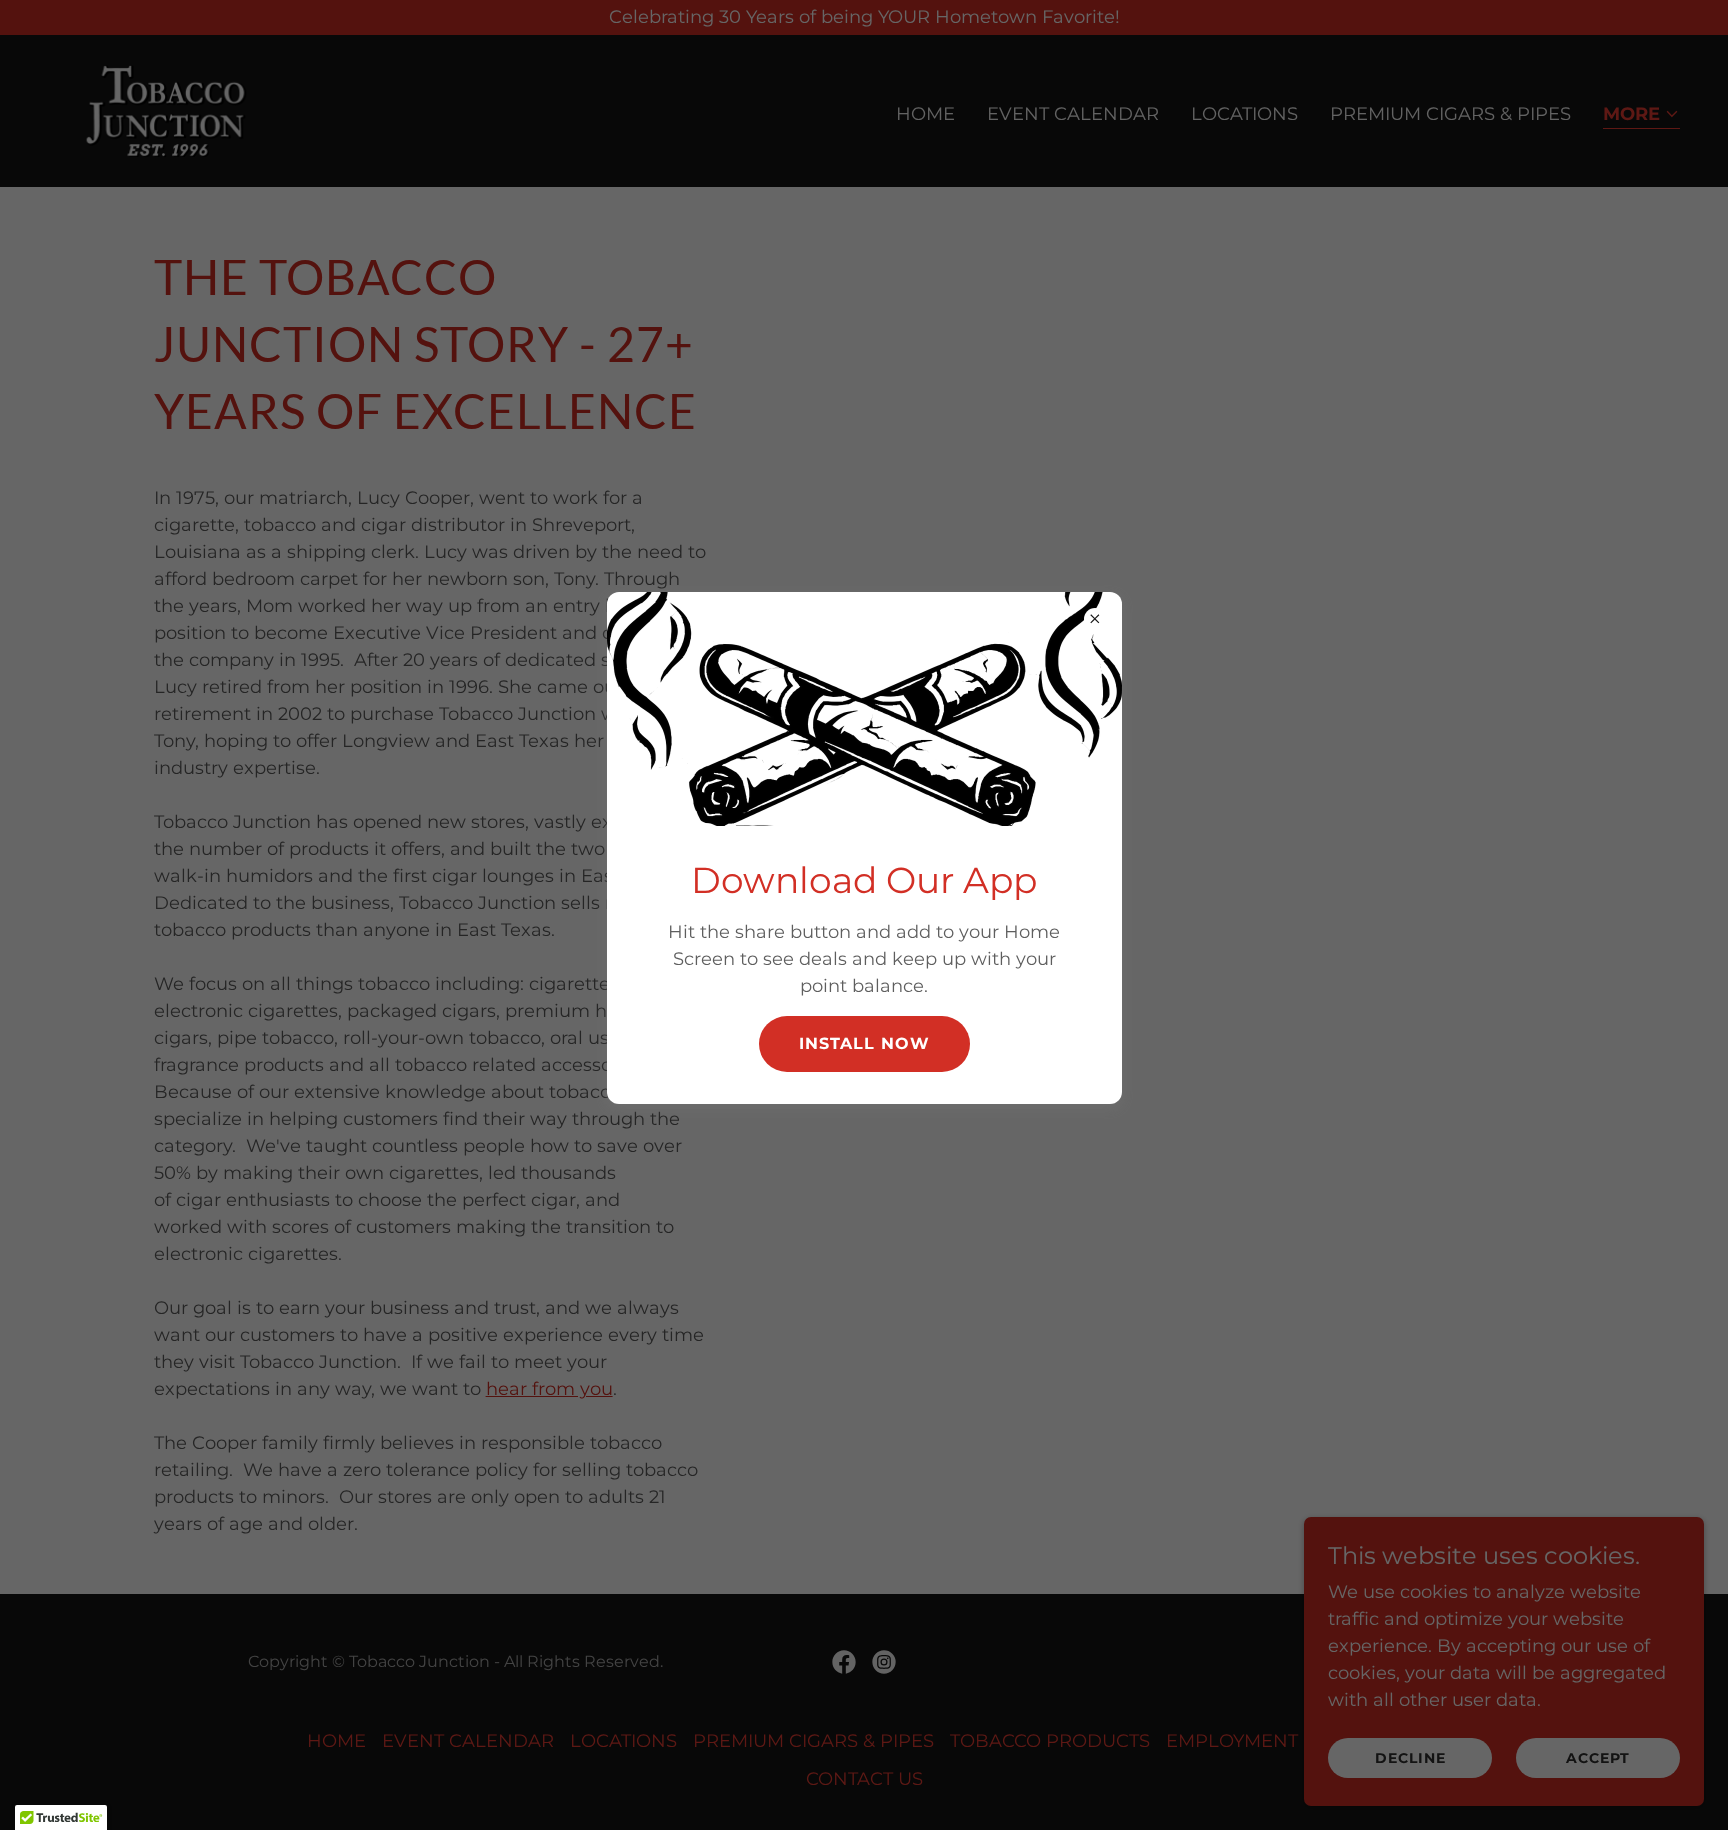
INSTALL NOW (864, 1043)
